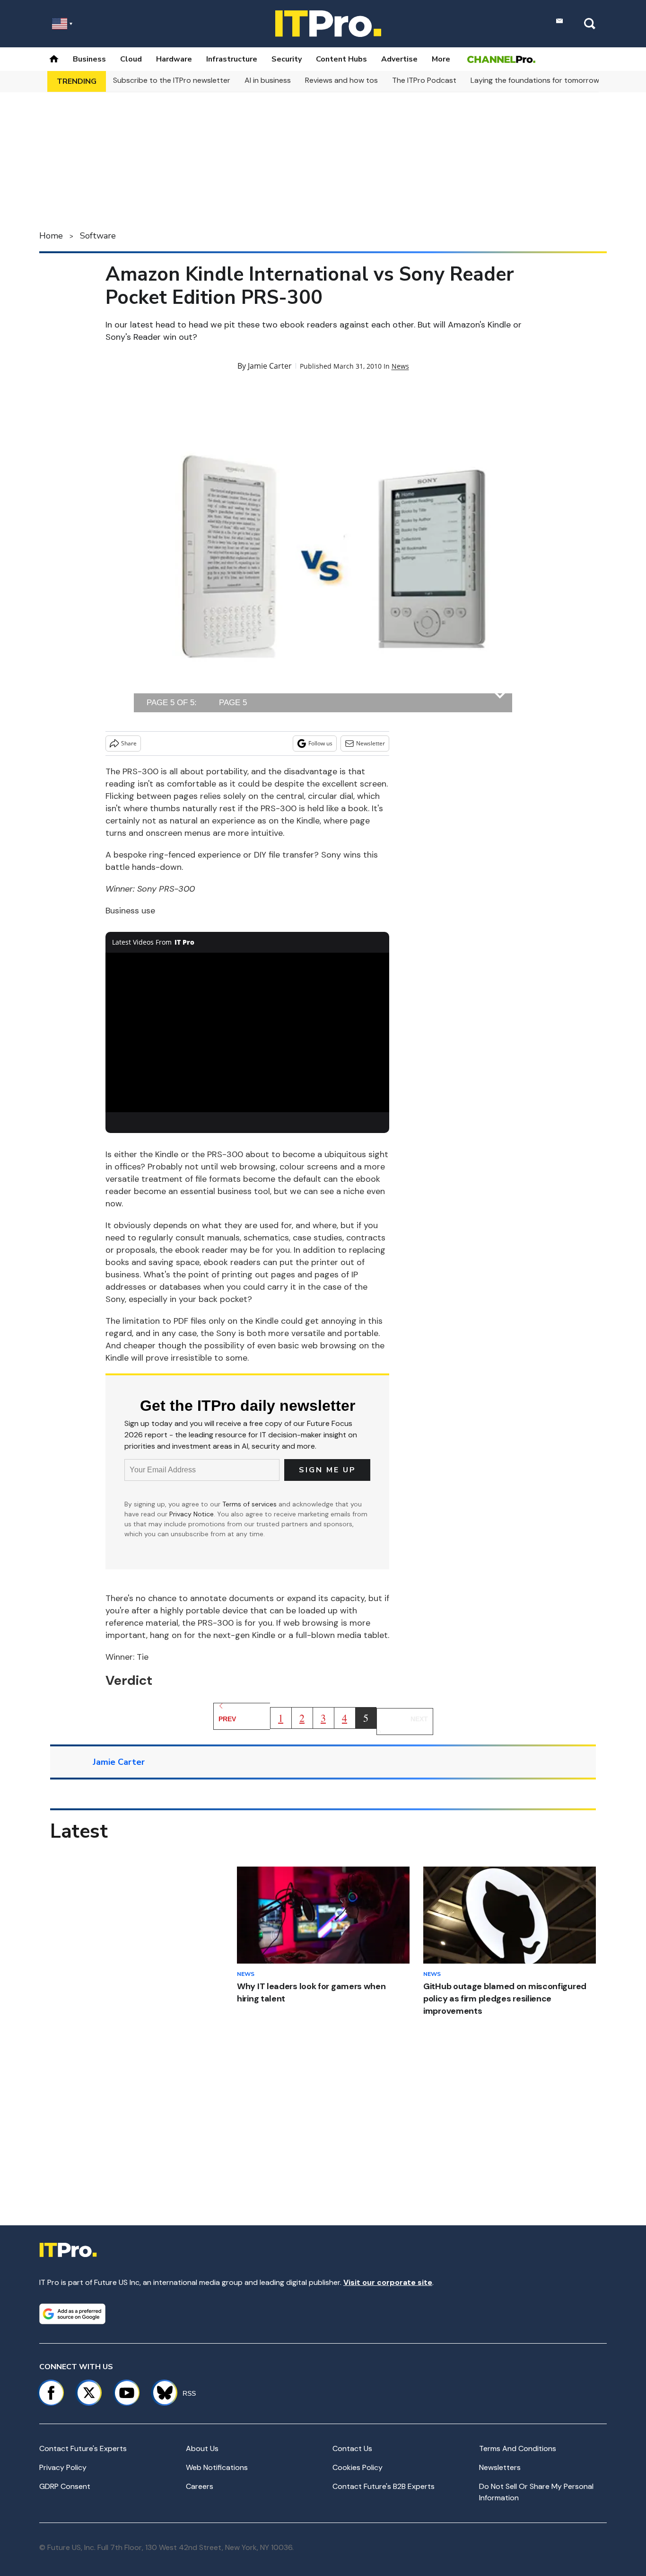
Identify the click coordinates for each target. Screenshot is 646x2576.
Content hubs (341, 59)
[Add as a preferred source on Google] (72, 2314)
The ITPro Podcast (424, 80)
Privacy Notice (192, 1514)
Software (98, 236)
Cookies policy (358, 2467)
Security (287, 59)
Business (89, 59)
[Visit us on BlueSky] (161, 2393)
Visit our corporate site (388, 2282)
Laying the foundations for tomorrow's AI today (553, 80)
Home (51, 236)
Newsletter (371, 743)
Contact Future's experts (83, 2448)
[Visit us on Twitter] (89, 2393)
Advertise (399, 59)
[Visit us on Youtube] (127, 2393)
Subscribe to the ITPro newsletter (172, 80)
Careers (200, 2486)
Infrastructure (232, 59)
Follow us (320, 743)
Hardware (174, 59)
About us (202, 2448)
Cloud (131, 59)
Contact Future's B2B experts (384, 2486)
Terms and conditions (518, 2448)
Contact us (352, 2448)
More (441, 59)
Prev (227, 1719)
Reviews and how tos (341, 80)
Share (129, 743)
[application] (247, 1033)
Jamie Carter (270, 366)
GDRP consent (65, 2486)
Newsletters (500, 2467)
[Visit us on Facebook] (51, 2393)
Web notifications (217, 2467)
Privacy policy (63, 2467)
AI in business (268, 80)
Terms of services (250, 1504)
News (400, 366)
